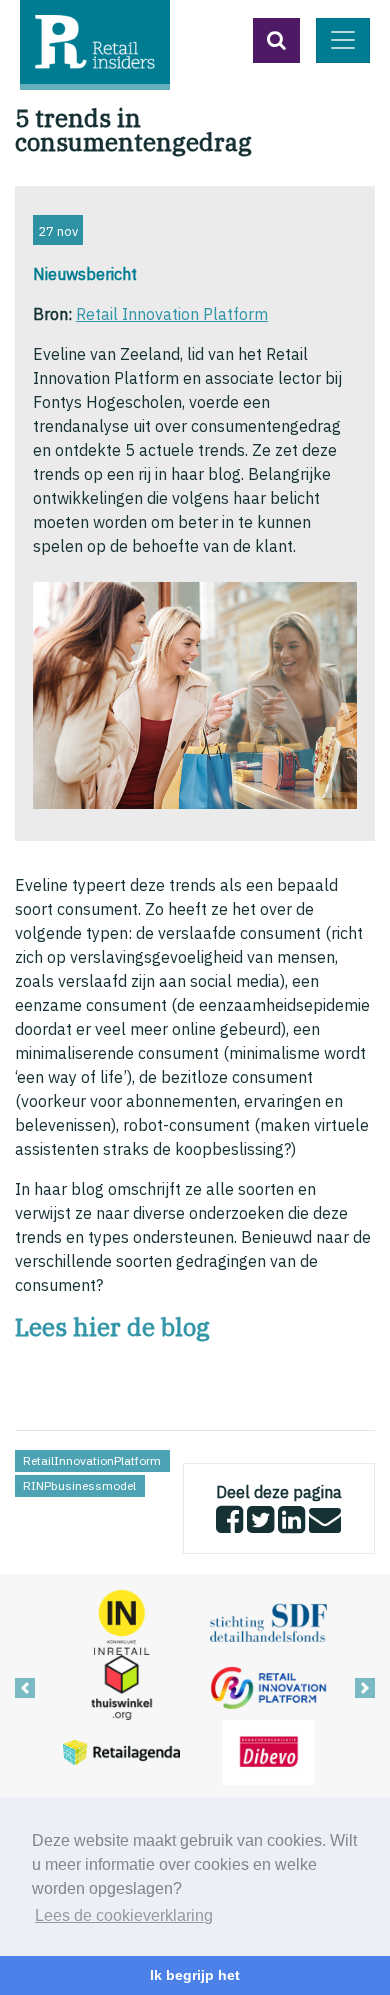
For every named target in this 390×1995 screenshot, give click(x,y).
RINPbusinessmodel (79, 1485)
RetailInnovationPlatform (92, 1460)
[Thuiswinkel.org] (121, 1686)
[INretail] (121, 1621)
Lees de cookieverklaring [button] (124, 1915)
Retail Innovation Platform (172, 314)
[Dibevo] (268, 1751)
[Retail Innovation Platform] (268, 1686)
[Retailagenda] (121, 1751)
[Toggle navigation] (343, 40)
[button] (276, 40)
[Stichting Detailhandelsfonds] (268, 1621)
